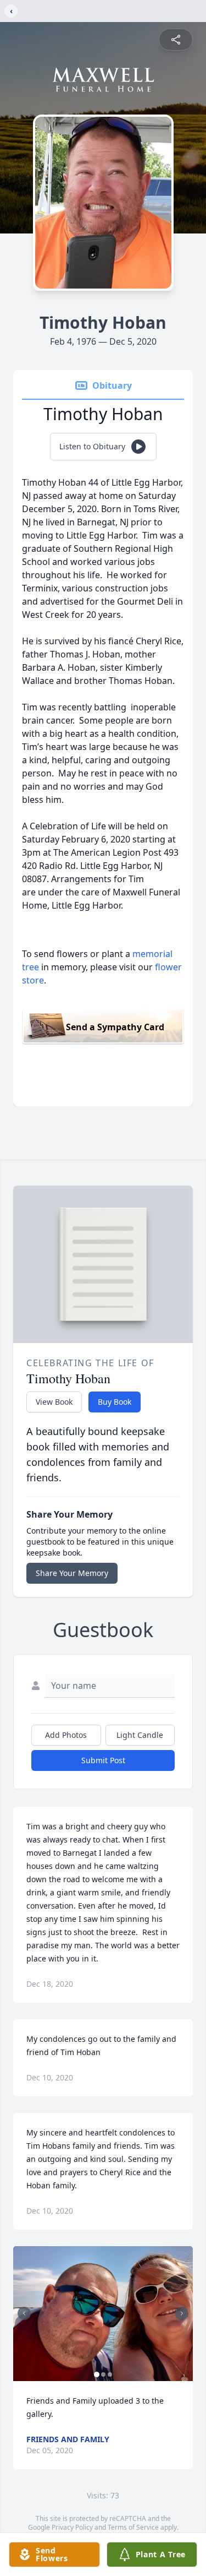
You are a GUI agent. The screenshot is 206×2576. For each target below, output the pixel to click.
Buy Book (115, 1402)
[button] (103, 2314)
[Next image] (182, 2313)
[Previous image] (24, 2313)
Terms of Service (133, 2527)
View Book (54, 1402)
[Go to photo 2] (103, 2374)
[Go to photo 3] (110, 2374)
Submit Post (103, 1760)
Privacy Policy (72, 2527)
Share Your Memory (72, 1573)
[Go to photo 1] (97, 2374)
